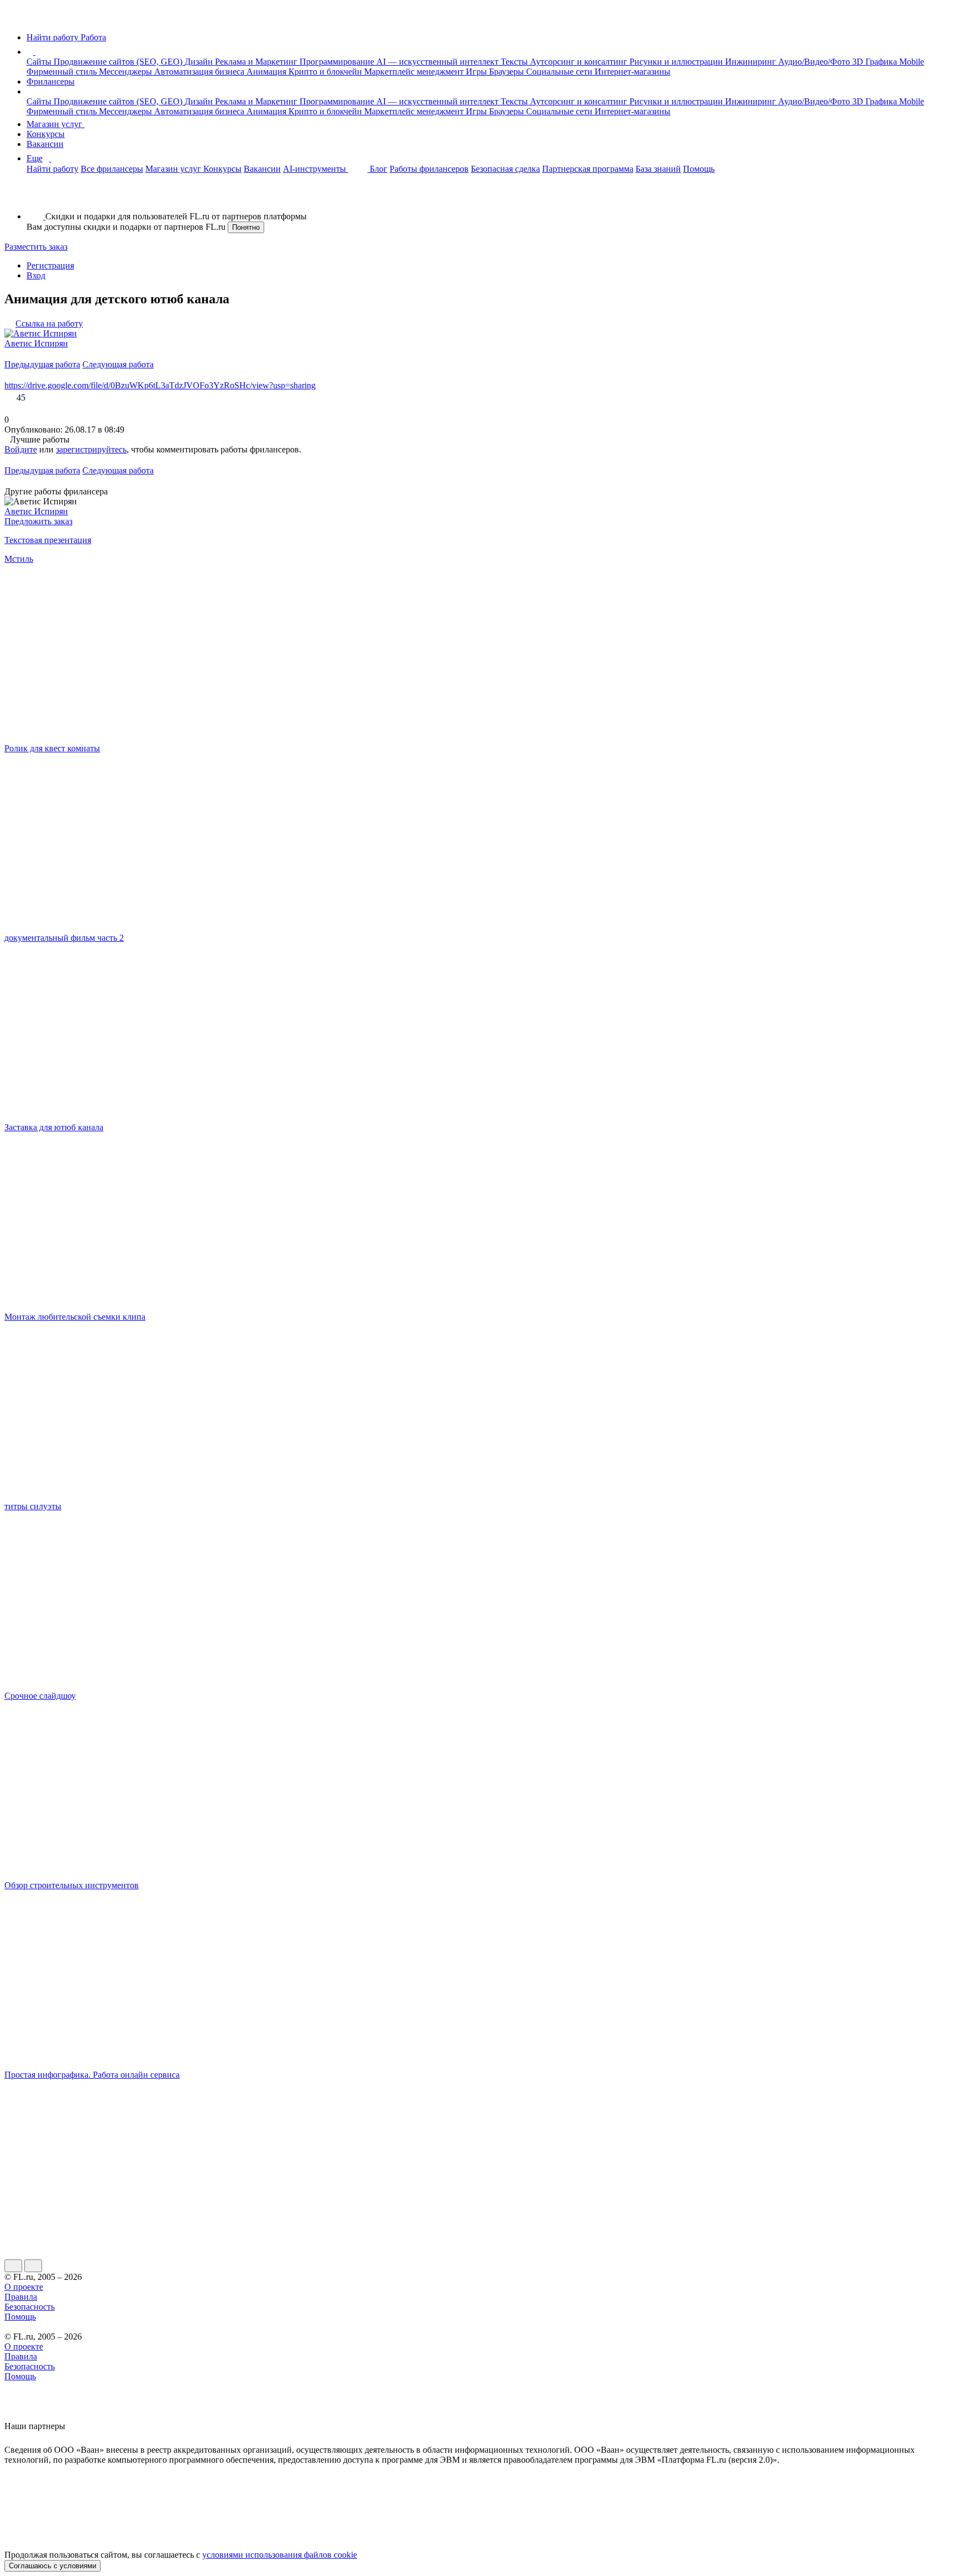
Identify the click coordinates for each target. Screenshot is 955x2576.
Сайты (40, 62)
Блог (379, 169)
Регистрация (50, 265)
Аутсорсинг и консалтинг (580, 62)
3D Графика (876, 62)
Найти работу (53, 169)
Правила (21, 2297)
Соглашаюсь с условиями (53, 2566)
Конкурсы (46, 134)
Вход (36, 275)
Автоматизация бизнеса (200, 72)
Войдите (21, 449)
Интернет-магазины (633, 72)
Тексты (515, 62)
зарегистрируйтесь (91, 449)
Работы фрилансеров (429, 169)
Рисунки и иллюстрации (677, 62)
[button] (37, 52)
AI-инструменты (316, 169)
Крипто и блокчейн (326, 72)
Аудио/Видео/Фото (815, 62)
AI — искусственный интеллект (439, 62)
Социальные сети (560, 72)
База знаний (658, 169)
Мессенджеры (127, 72)
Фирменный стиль (63, 72)
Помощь (699, 169)
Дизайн (200, 62)
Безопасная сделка (505, 169)
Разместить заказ (36, 247)
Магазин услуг (56, 124)
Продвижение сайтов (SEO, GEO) (119, 62)
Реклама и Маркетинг (257, 62)
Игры (478, 72)
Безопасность (30, 2307)
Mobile (912, 62)
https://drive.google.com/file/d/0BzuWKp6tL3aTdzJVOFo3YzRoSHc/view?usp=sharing (160, 385)
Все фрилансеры (112, 169)
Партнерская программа (588, 169)
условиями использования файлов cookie (280, 2555)
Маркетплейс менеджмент (415, 72)
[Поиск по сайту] (35, 197)
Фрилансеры (51, 81)
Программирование (338, 62)
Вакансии (45, 144)
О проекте (24, 2287)
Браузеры (508, 72)
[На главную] (15, 19)
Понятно (246, 227)
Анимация (267, 72)
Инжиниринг (752, 62)
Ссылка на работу (49, 323)
